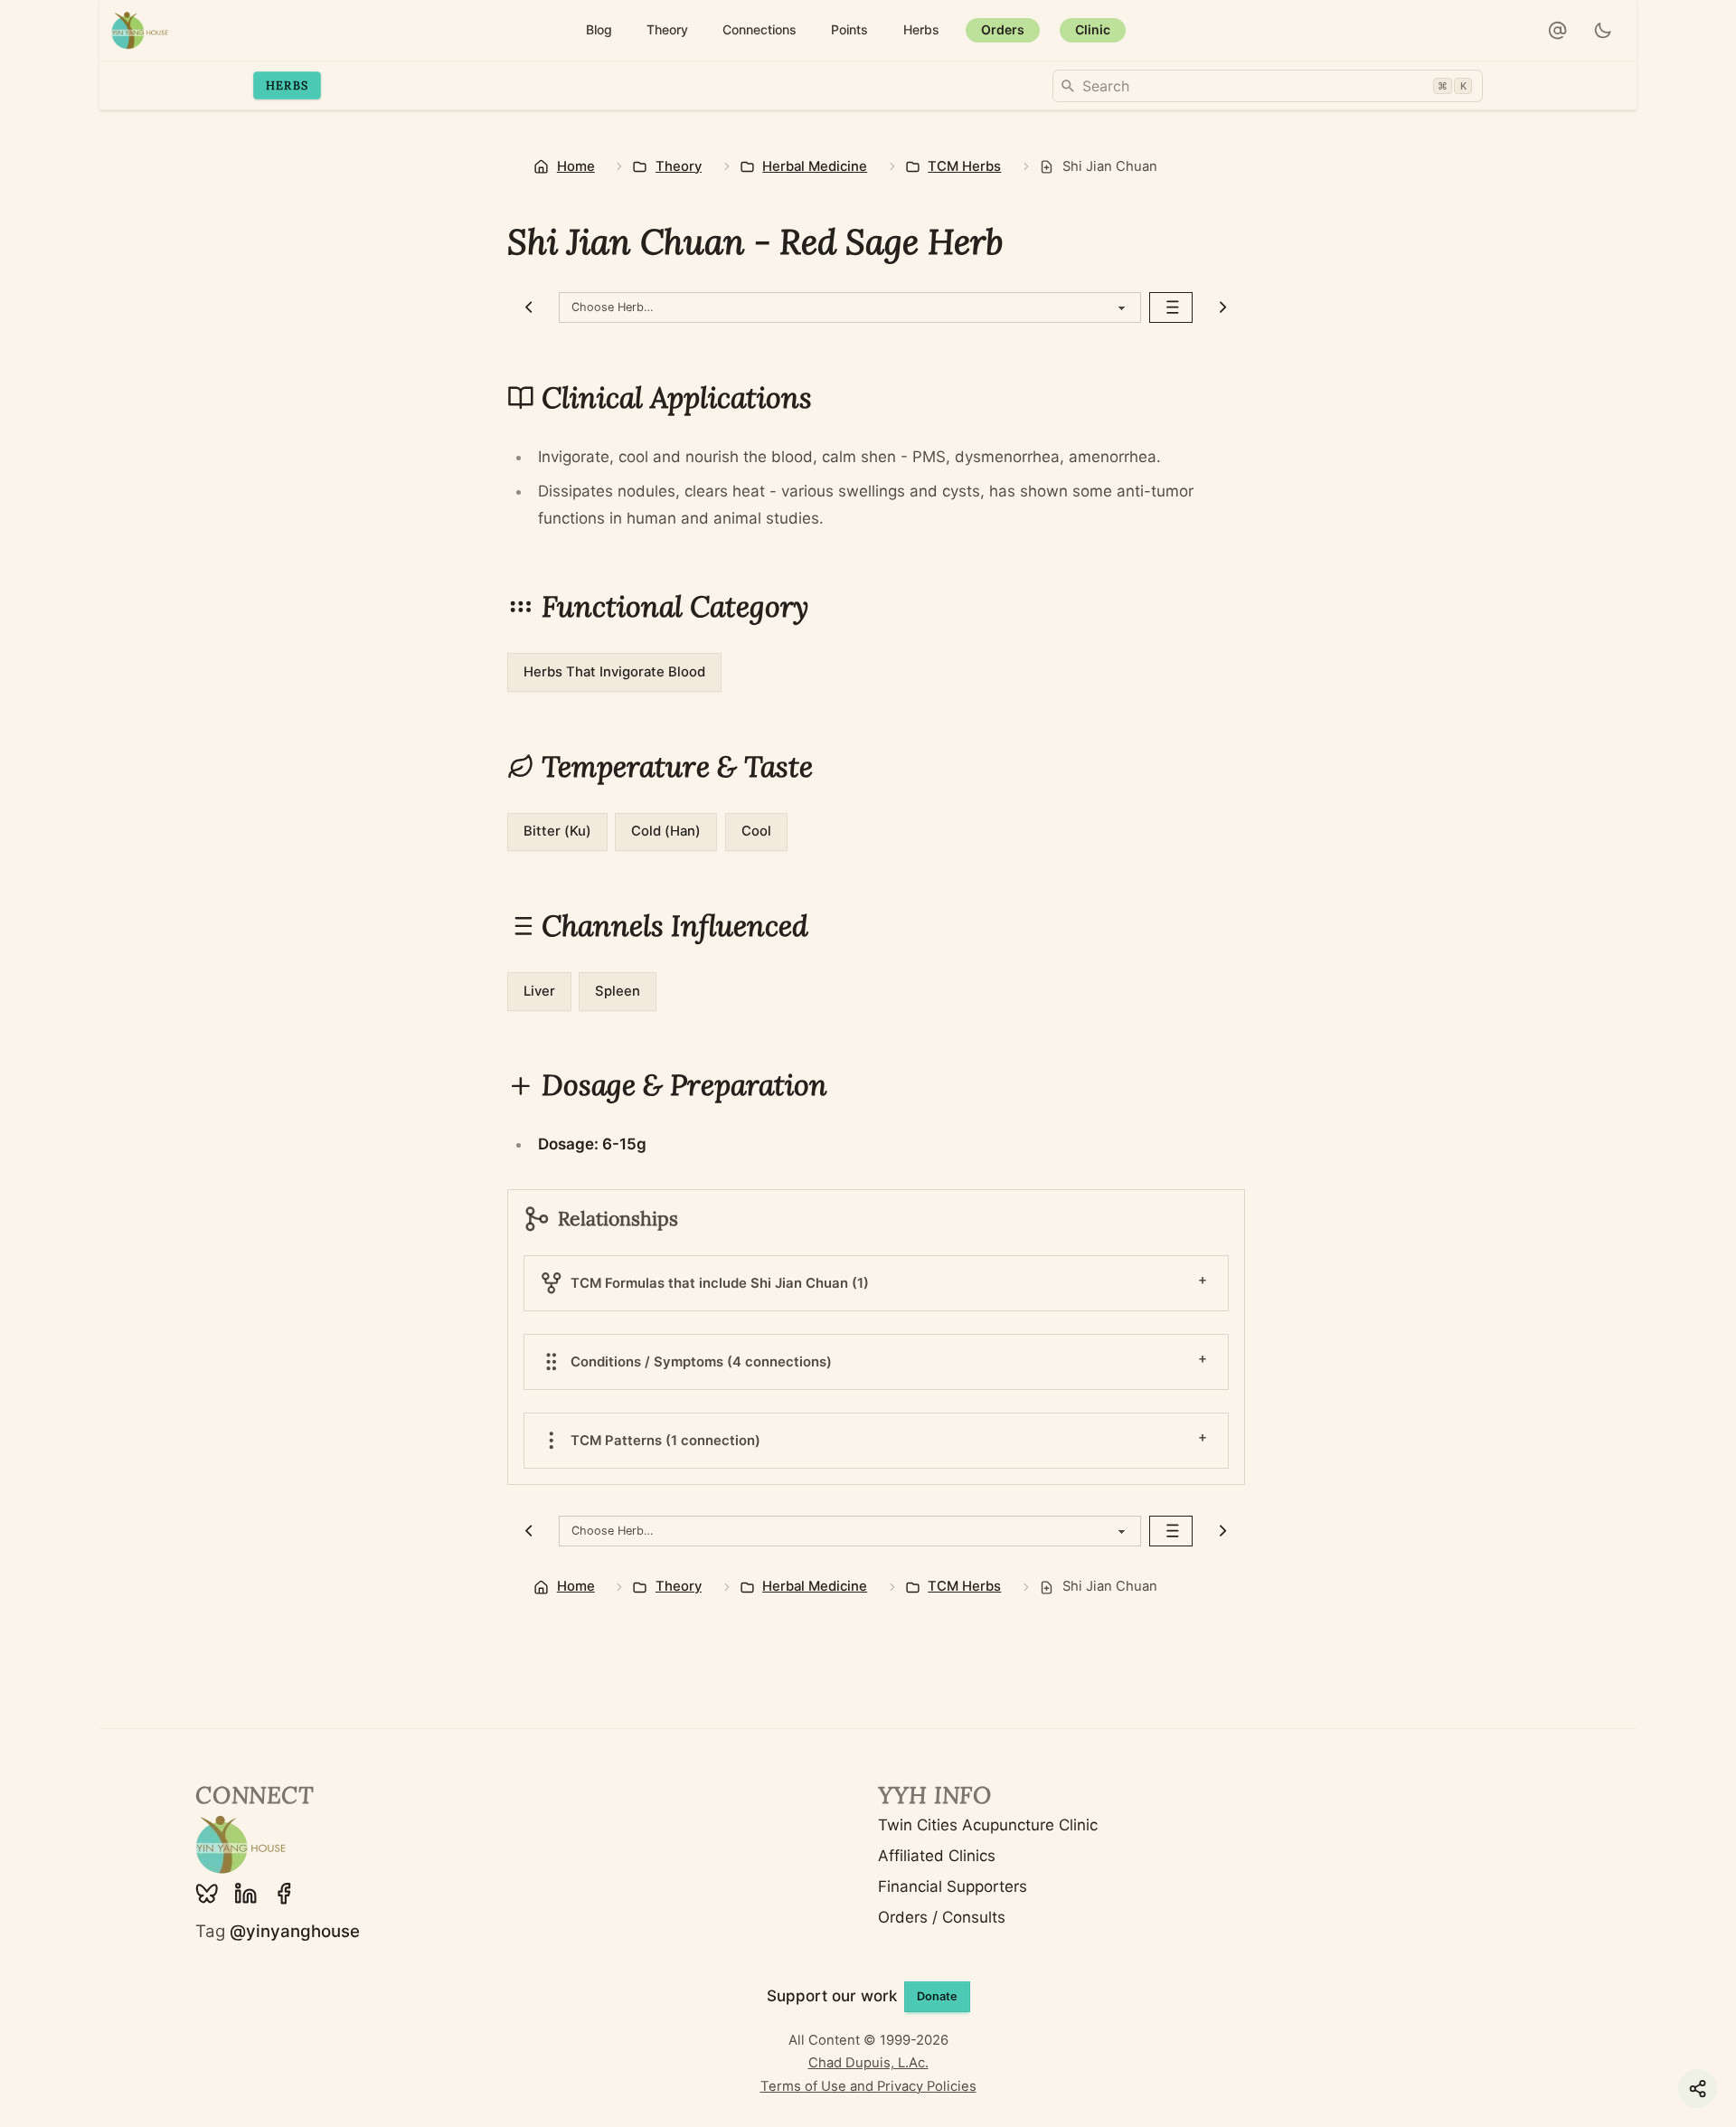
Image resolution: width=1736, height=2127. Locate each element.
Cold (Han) (666, 831)
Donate (937, 1996)
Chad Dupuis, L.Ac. (868, 2063)
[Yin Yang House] (140, 30)
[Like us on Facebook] (284, 1894)
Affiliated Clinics (937, 1856)
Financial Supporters (953, 1886)
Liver (539, 991)
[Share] (1698, 2089)
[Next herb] (1223, 307)
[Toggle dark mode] (1604, 31)
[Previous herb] (529, 307)
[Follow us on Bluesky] (207, 1894)
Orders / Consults (942, 1917)
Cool (756, 831)
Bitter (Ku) (557, 831)
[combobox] (1268, 86)
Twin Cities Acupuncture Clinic (988, 1825)
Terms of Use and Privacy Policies (868, 2086)
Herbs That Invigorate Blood (614, 672)
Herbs (287, 85)
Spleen (618, 991)
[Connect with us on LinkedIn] (246, 1894)
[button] (1558, 31)
